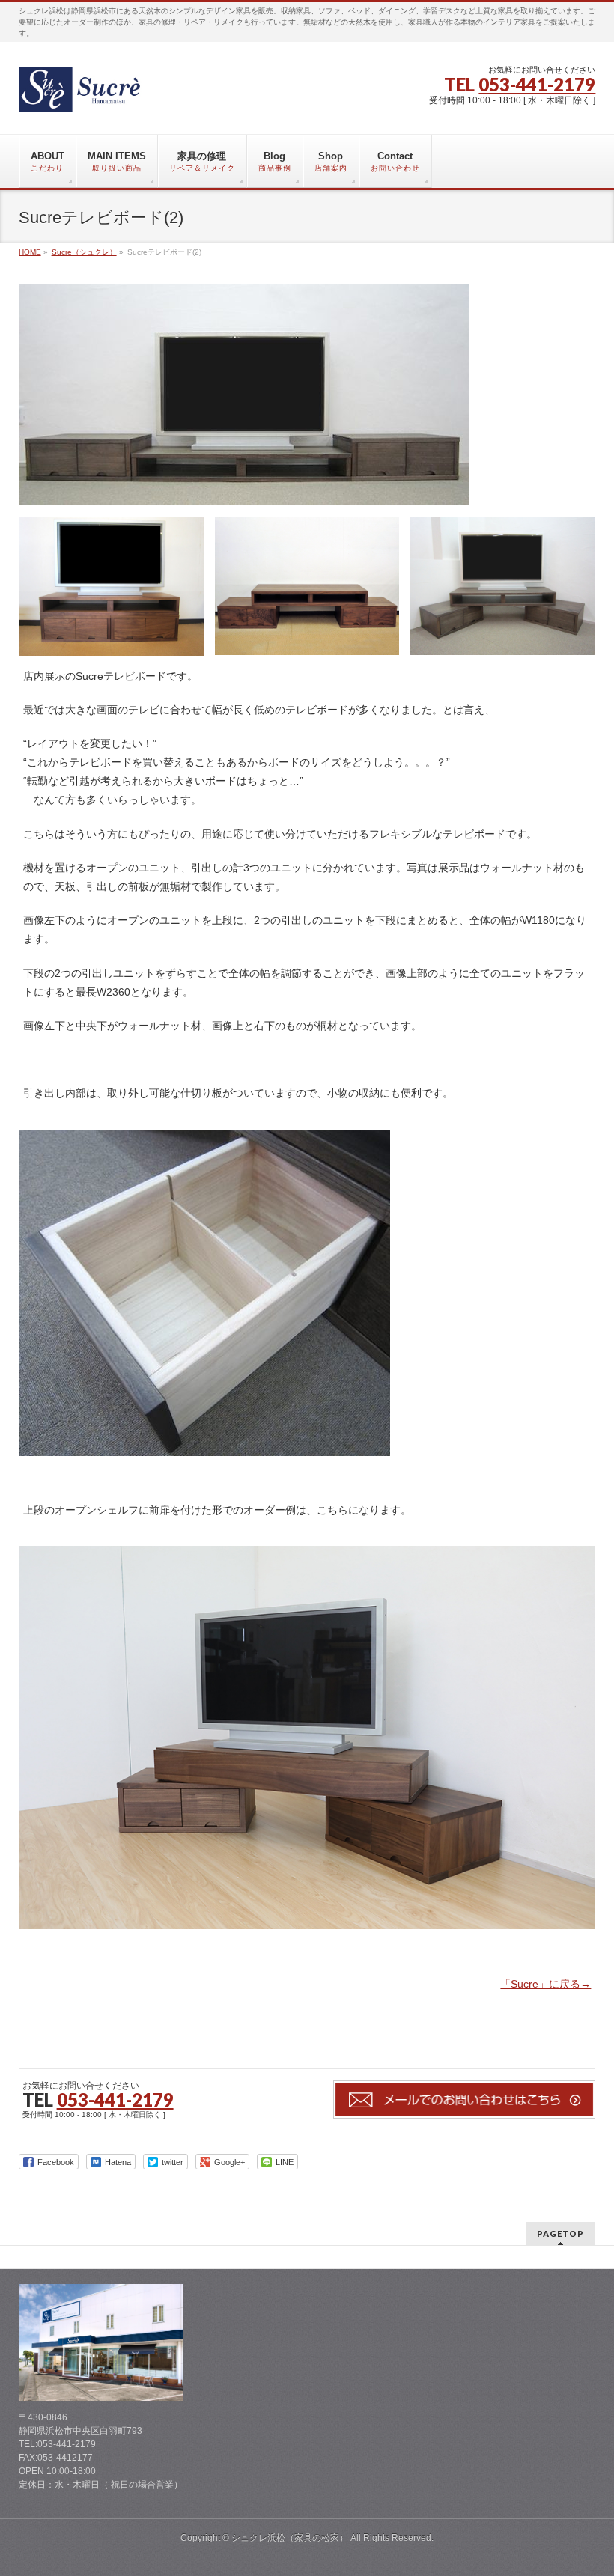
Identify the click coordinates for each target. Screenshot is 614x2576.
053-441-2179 (537, 84)
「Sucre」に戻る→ (545, 1984)
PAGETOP (560, 2234)
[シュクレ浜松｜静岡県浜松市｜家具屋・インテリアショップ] (85, 95)
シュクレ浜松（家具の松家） (290, 2538)
